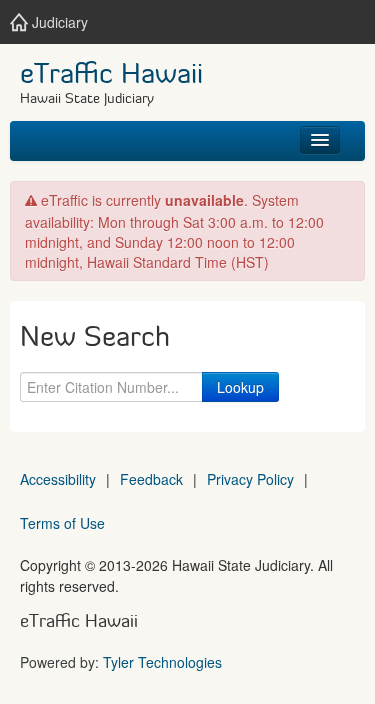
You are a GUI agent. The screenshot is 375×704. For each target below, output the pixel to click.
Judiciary (58, 22)
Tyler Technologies (162, 662)
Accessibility (58, 479)
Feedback (151, 479)
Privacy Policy (250, 479)
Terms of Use (62, 523)
